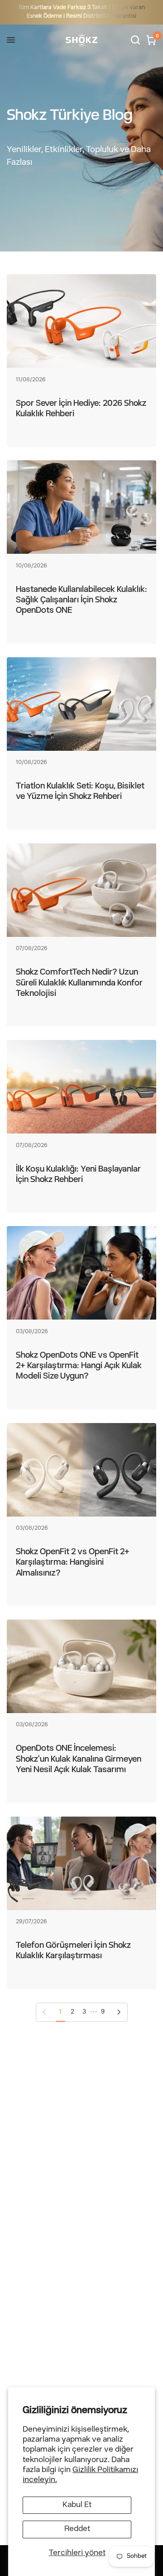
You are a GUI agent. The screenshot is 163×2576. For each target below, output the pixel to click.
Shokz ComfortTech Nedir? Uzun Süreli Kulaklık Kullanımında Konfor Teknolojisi (79, 983)
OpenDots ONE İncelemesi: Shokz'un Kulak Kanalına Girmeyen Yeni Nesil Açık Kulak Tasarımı (79, 1759)
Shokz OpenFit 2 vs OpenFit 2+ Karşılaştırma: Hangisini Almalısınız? (73, 1563)
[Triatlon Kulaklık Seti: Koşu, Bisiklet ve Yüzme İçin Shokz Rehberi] (81, 704)
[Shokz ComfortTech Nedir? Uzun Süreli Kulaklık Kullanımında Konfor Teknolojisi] (81, 890)
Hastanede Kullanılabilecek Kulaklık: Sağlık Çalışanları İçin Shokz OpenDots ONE (81, 601)
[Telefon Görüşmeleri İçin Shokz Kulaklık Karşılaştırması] (81, 1863)
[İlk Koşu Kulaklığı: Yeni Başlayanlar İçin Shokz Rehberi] (81, 1087)
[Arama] (135, 40)
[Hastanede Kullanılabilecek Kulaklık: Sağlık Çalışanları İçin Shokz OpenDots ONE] (81, 507)
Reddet (77, 2529)
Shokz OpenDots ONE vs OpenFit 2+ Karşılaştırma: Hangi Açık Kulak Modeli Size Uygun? (79, 1366)
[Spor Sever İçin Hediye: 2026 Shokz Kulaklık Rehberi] (81, 321)
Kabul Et (77, 2505)
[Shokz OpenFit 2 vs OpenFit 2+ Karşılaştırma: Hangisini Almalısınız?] (81, 1470)
